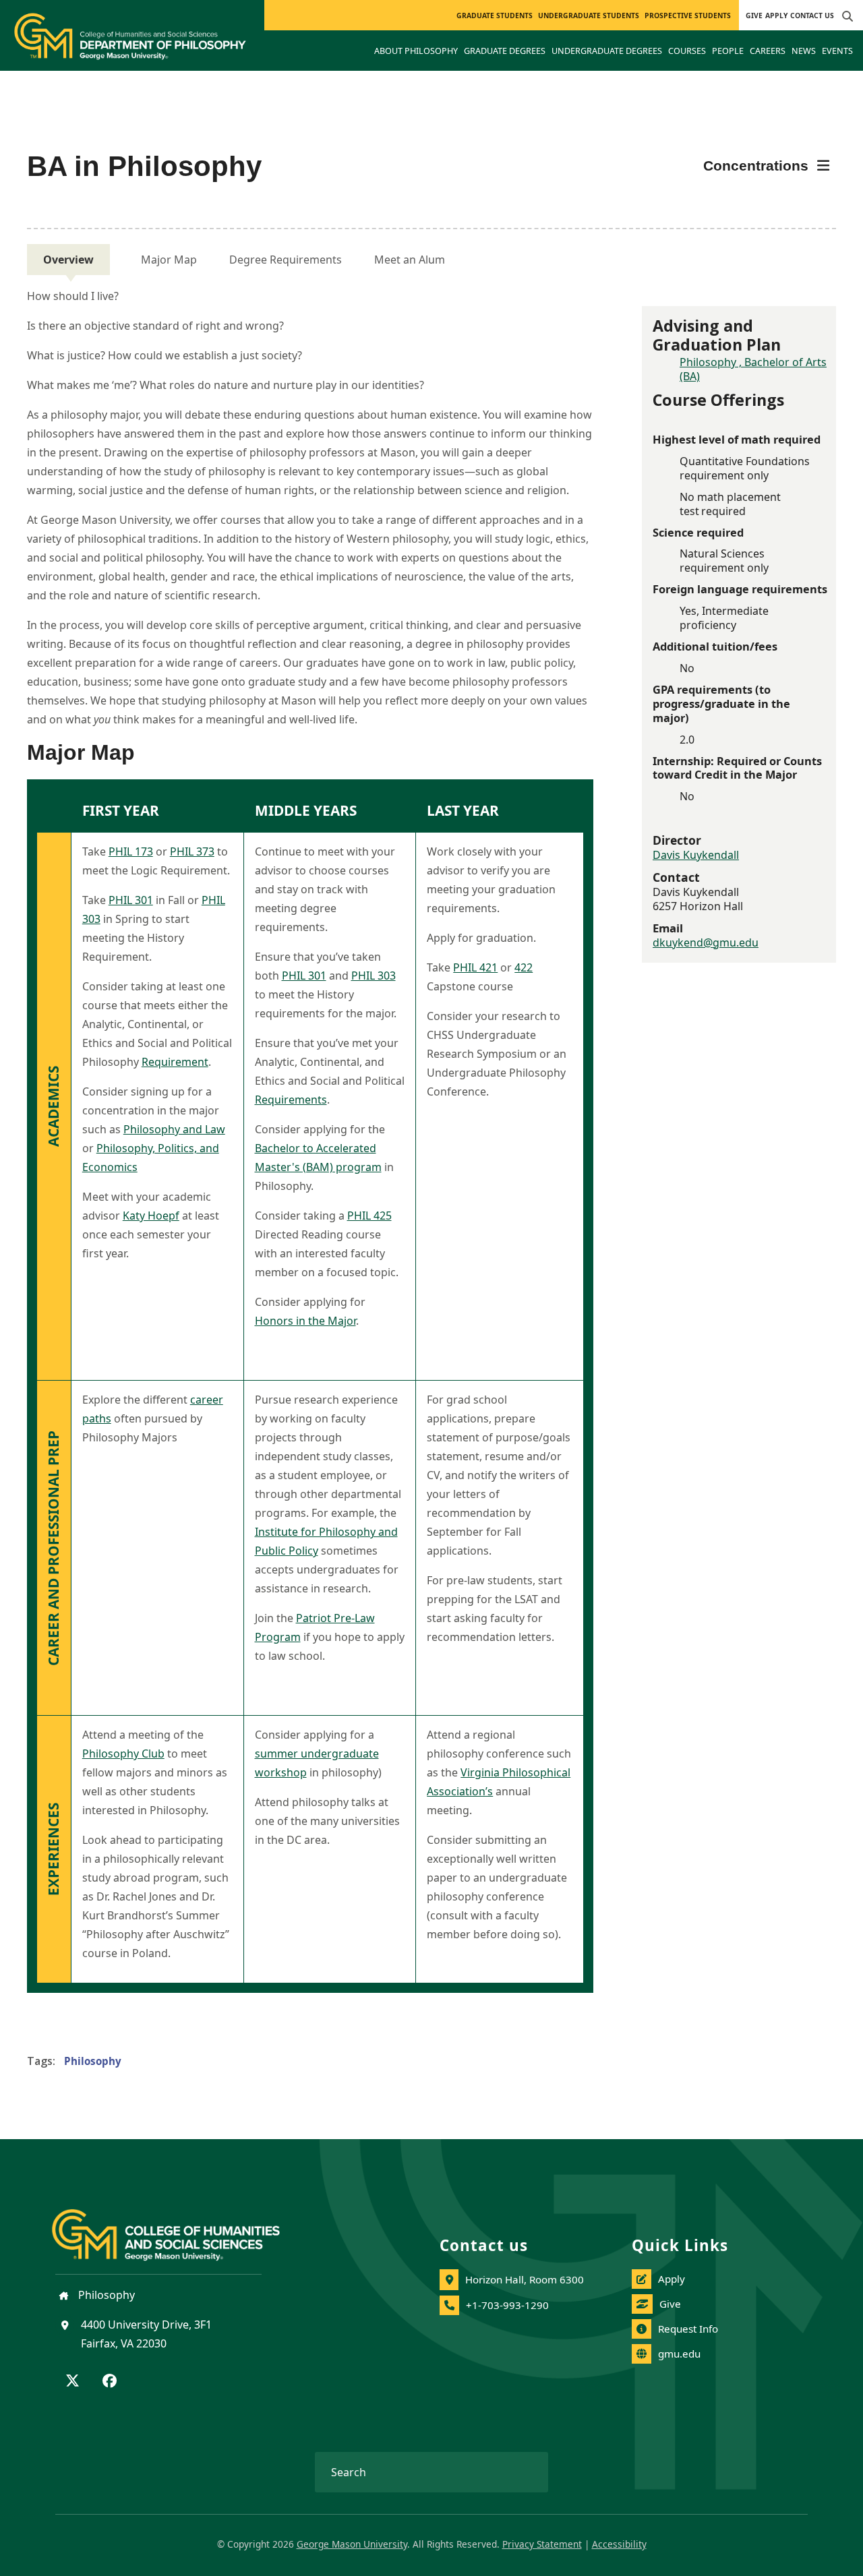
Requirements (291, 1100)
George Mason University (352, 2544)
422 (524, 967)
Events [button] (837, 51)
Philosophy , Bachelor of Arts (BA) (753, 369)
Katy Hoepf (151, 1216)
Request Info (688, 2329)
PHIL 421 (475, 967)
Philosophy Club (123, 1754)
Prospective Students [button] (688, 16)
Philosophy (93, 2061)
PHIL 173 (131, 851)
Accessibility (619, 2544)
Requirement (175, 1062)
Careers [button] (768, 51)
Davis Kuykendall (696, 855)
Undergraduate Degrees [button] (607, 51)
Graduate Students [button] (495, 16)
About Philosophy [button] (416, 51)
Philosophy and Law (174, 1129)
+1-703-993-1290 (507, 2305)
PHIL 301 (131, 900)
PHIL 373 (192, 851)
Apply (776, 16)
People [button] (728, 51)
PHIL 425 (369, 1216)
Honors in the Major (305, 1321)
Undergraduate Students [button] (589, 16)
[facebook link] (110, 2382)
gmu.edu (679, 2354)
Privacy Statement (542, 2544)
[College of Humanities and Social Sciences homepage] (179, 2227)
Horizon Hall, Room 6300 (525, 2279)
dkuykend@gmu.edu (706, 942)
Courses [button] (687, 51)
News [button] (804, 51)
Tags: (41, 2061)
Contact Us (812, 16)
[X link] (72, 2382)
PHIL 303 (374, 976)
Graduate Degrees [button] (505, 51)
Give (754, 16)
